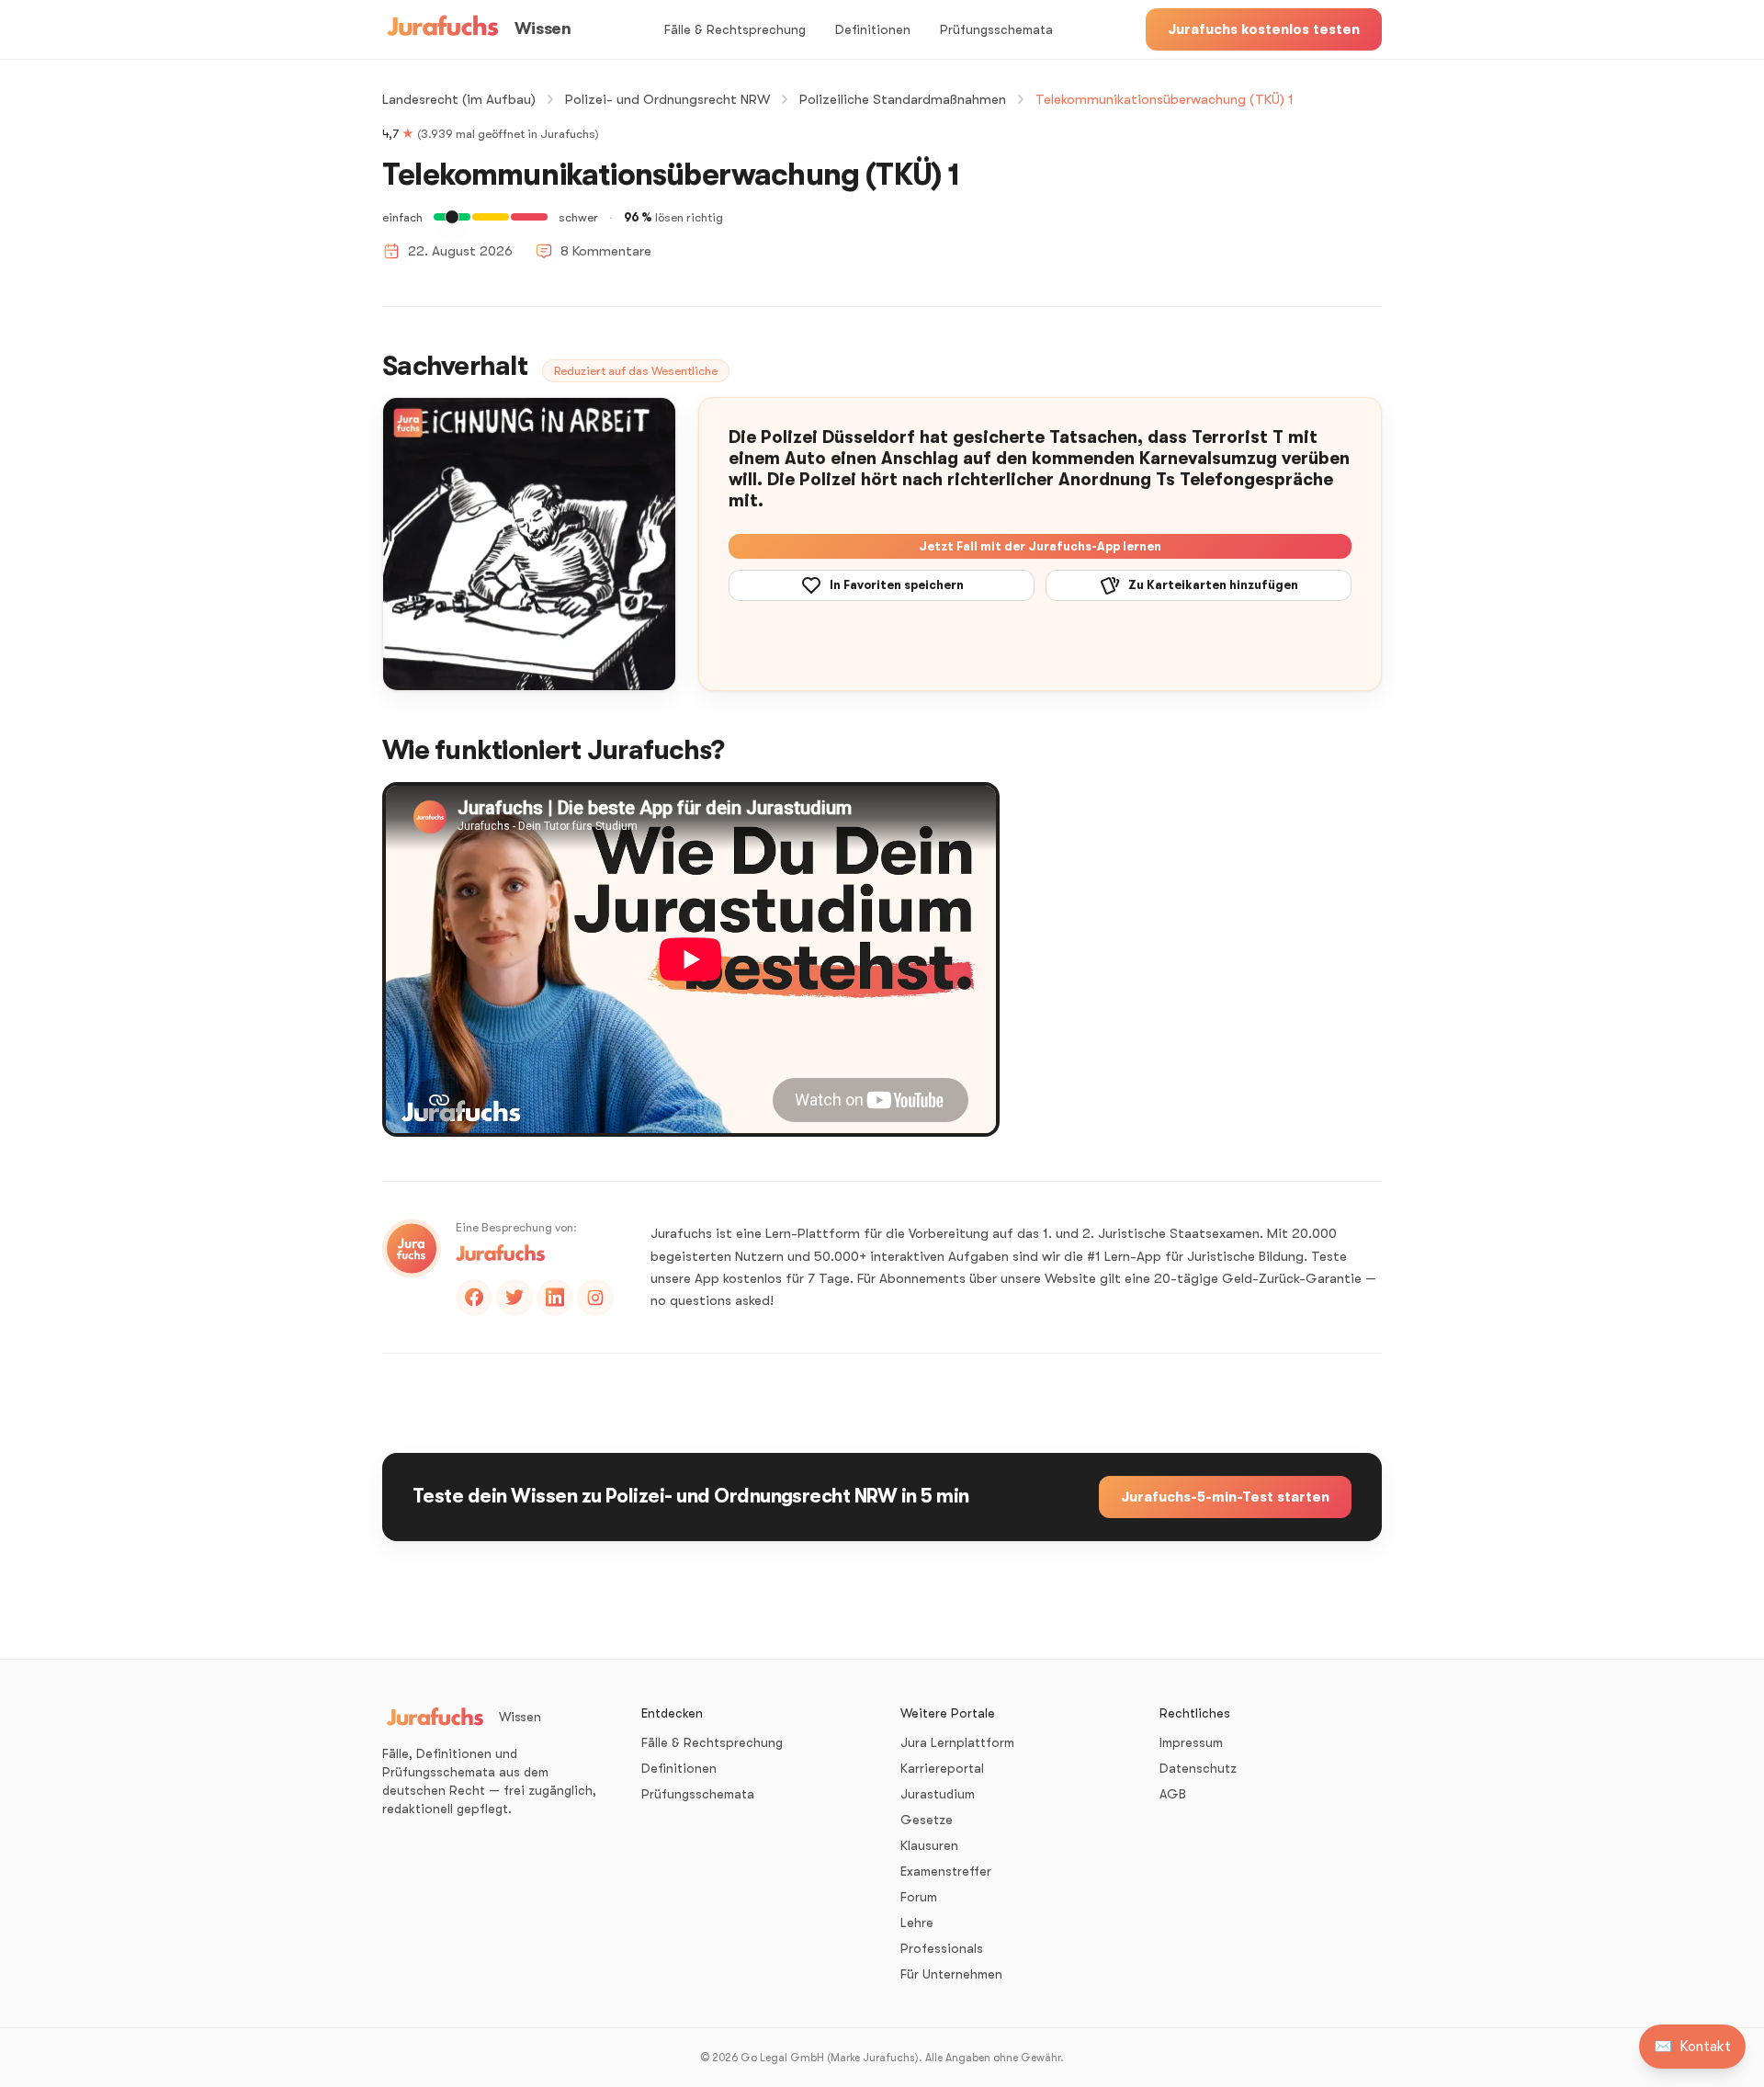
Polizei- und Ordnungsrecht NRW (667, 99)
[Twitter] (514, 1298)
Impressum (1191, 1742)
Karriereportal (942, 1768)
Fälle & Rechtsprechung (735, 29)
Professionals (942, 1948)
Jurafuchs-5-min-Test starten (1225, 1497)
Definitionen (873, 29)
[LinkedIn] (555, 1298)
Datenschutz (1198, 1768)
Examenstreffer (946, 1871)
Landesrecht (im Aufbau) (459, 99)
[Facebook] (474, 1298)
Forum (919, 1897)
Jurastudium (938, 1794)
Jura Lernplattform (957, 1742)
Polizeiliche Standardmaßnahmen (903, 99)
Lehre (917, 1923)
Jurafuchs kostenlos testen (1264, 29)
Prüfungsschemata (996, 29)
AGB (1173, 1794)
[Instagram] (595, 1298)
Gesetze (927, 1820)
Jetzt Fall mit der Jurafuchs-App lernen (1040, 546)
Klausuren (929, 1845)
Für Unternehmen (951, 1974)
